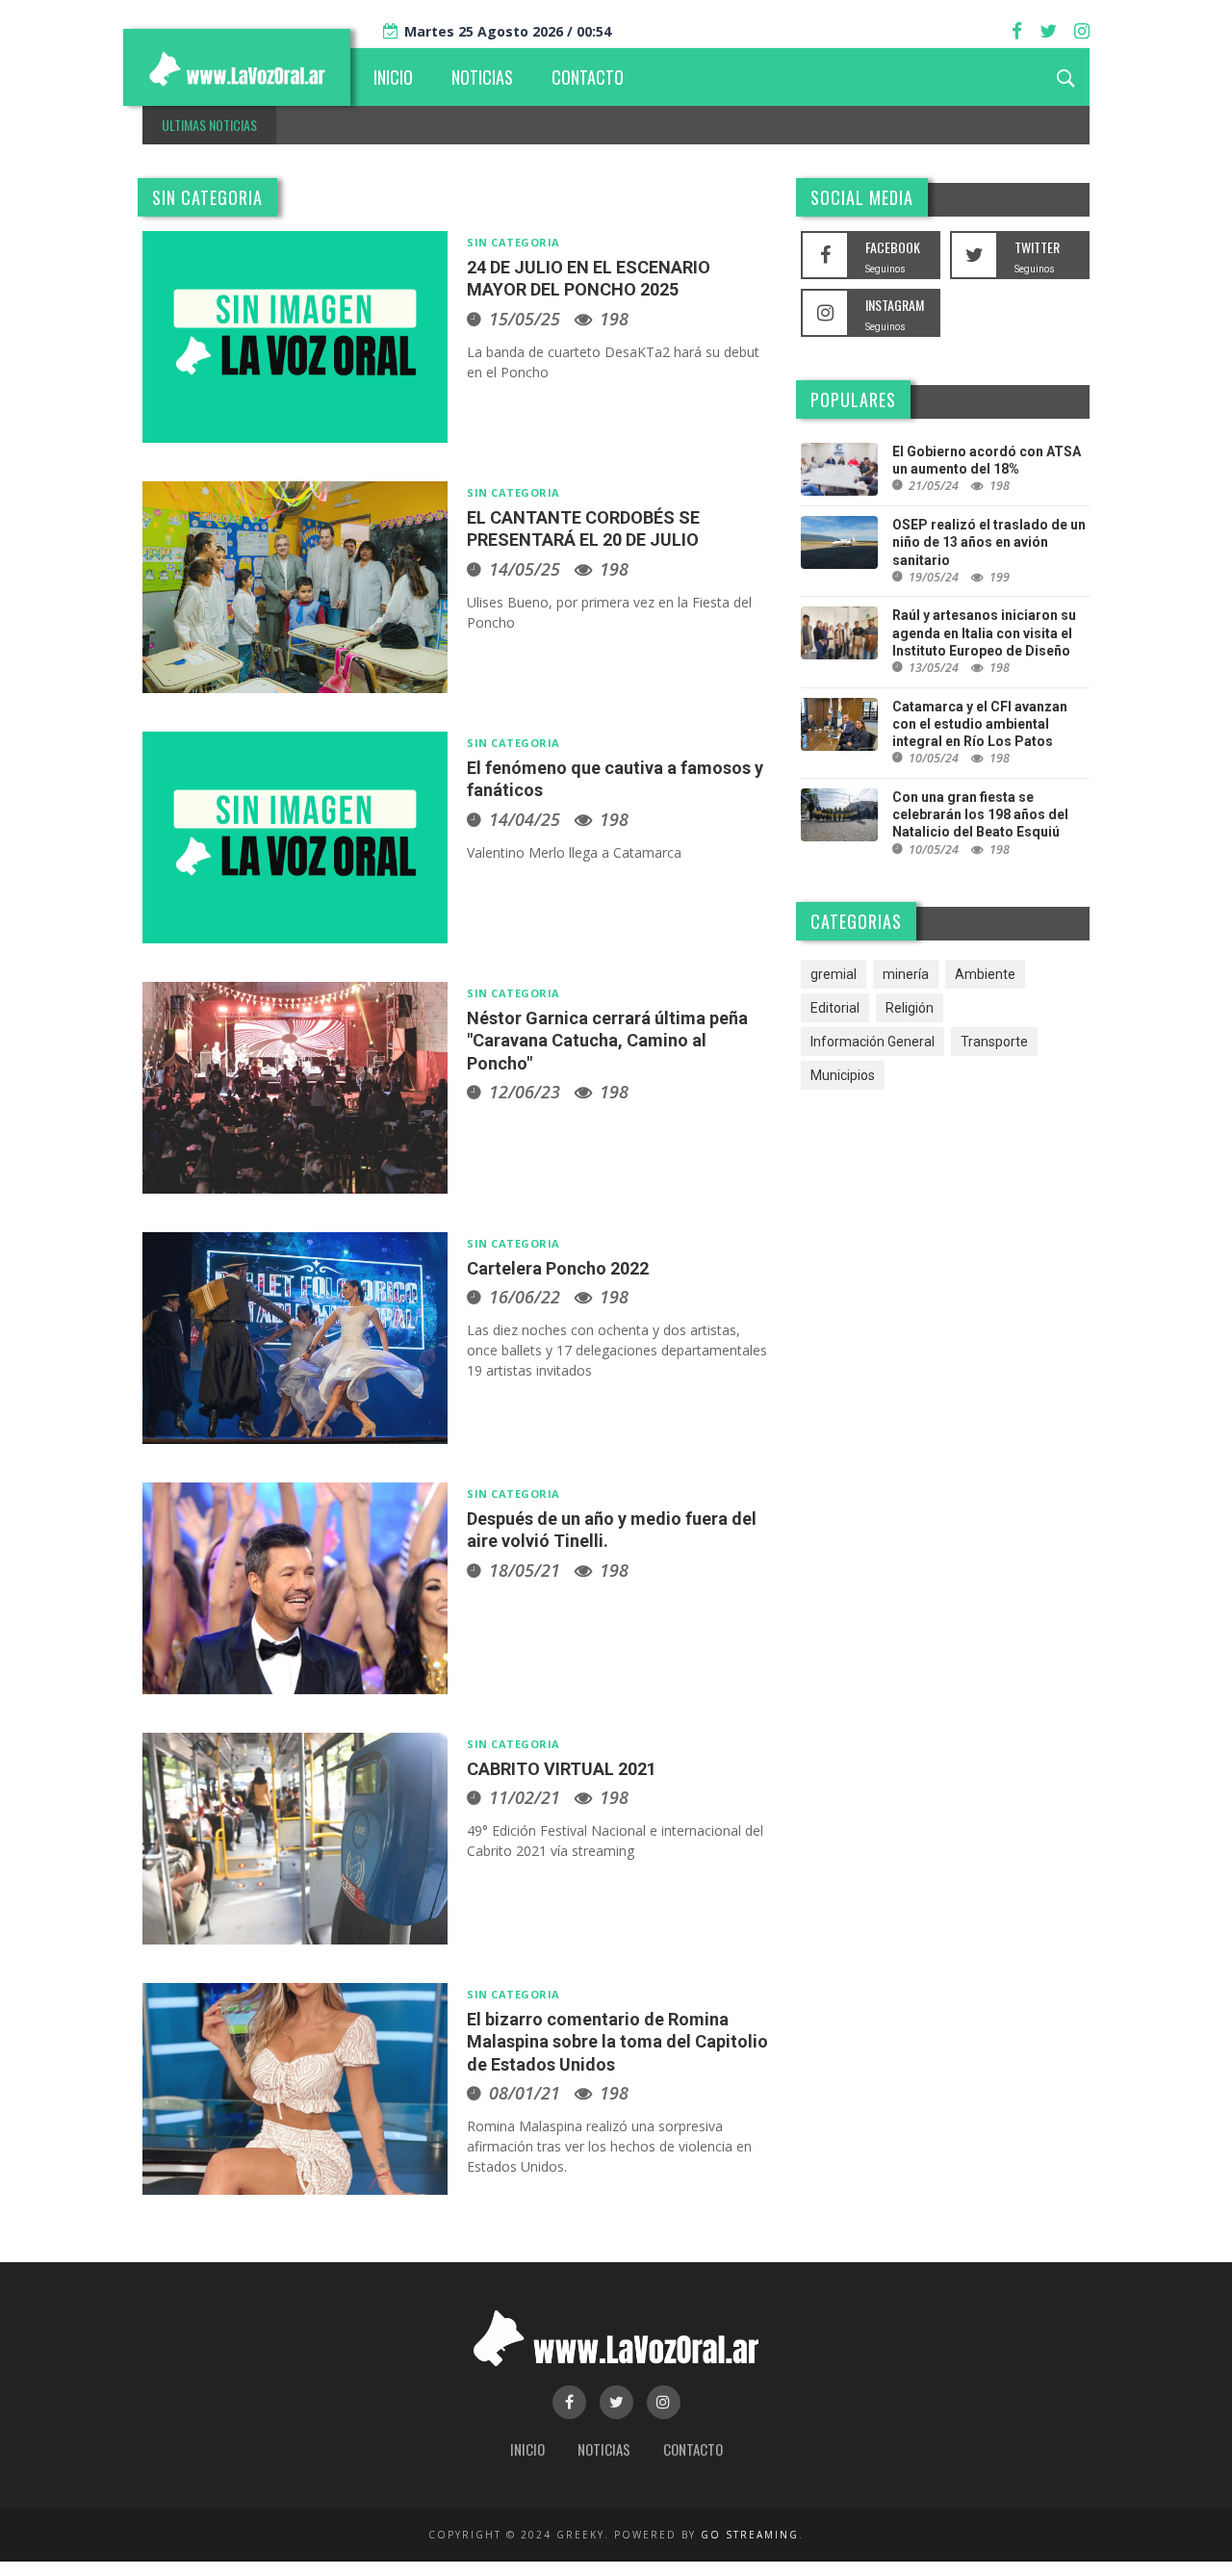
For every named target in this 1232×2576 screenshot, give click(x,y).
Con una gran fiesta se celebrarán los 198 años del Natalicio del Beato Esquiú (980, 814)
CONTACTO (588, 77)
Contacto (693, 2449)
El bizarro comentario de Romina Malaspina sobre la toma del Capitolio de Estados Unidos (617, 2042)
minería (906, 974)
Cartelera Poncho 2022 (558, 1268)
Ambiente (985, 974)
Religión (910, 1008)
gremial (834, 974)
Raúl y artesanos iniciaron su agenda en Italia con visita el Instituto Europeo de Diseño (984, 632)
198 (614, 319)
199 (1000, 577)
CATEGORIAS (856, 921)
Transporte (994, 1042)
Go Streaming (750, 2535)
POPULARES (853, 399)
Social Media (862, 197)
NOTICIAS (482, 77)
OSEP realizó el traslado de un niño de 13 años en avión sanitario (989, 542)
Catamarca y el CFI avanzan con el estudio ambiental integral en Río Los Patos (980, 724)
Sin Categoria (207, 197)
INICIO (393, 77)
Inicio (527, 2449)
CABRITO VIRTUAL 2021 (562, 1769)
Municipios (843, 1075)
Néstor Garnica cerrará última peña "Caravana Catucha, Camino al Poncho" (607, 1041)
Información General (873, 1042)
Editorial (835, 1008)
